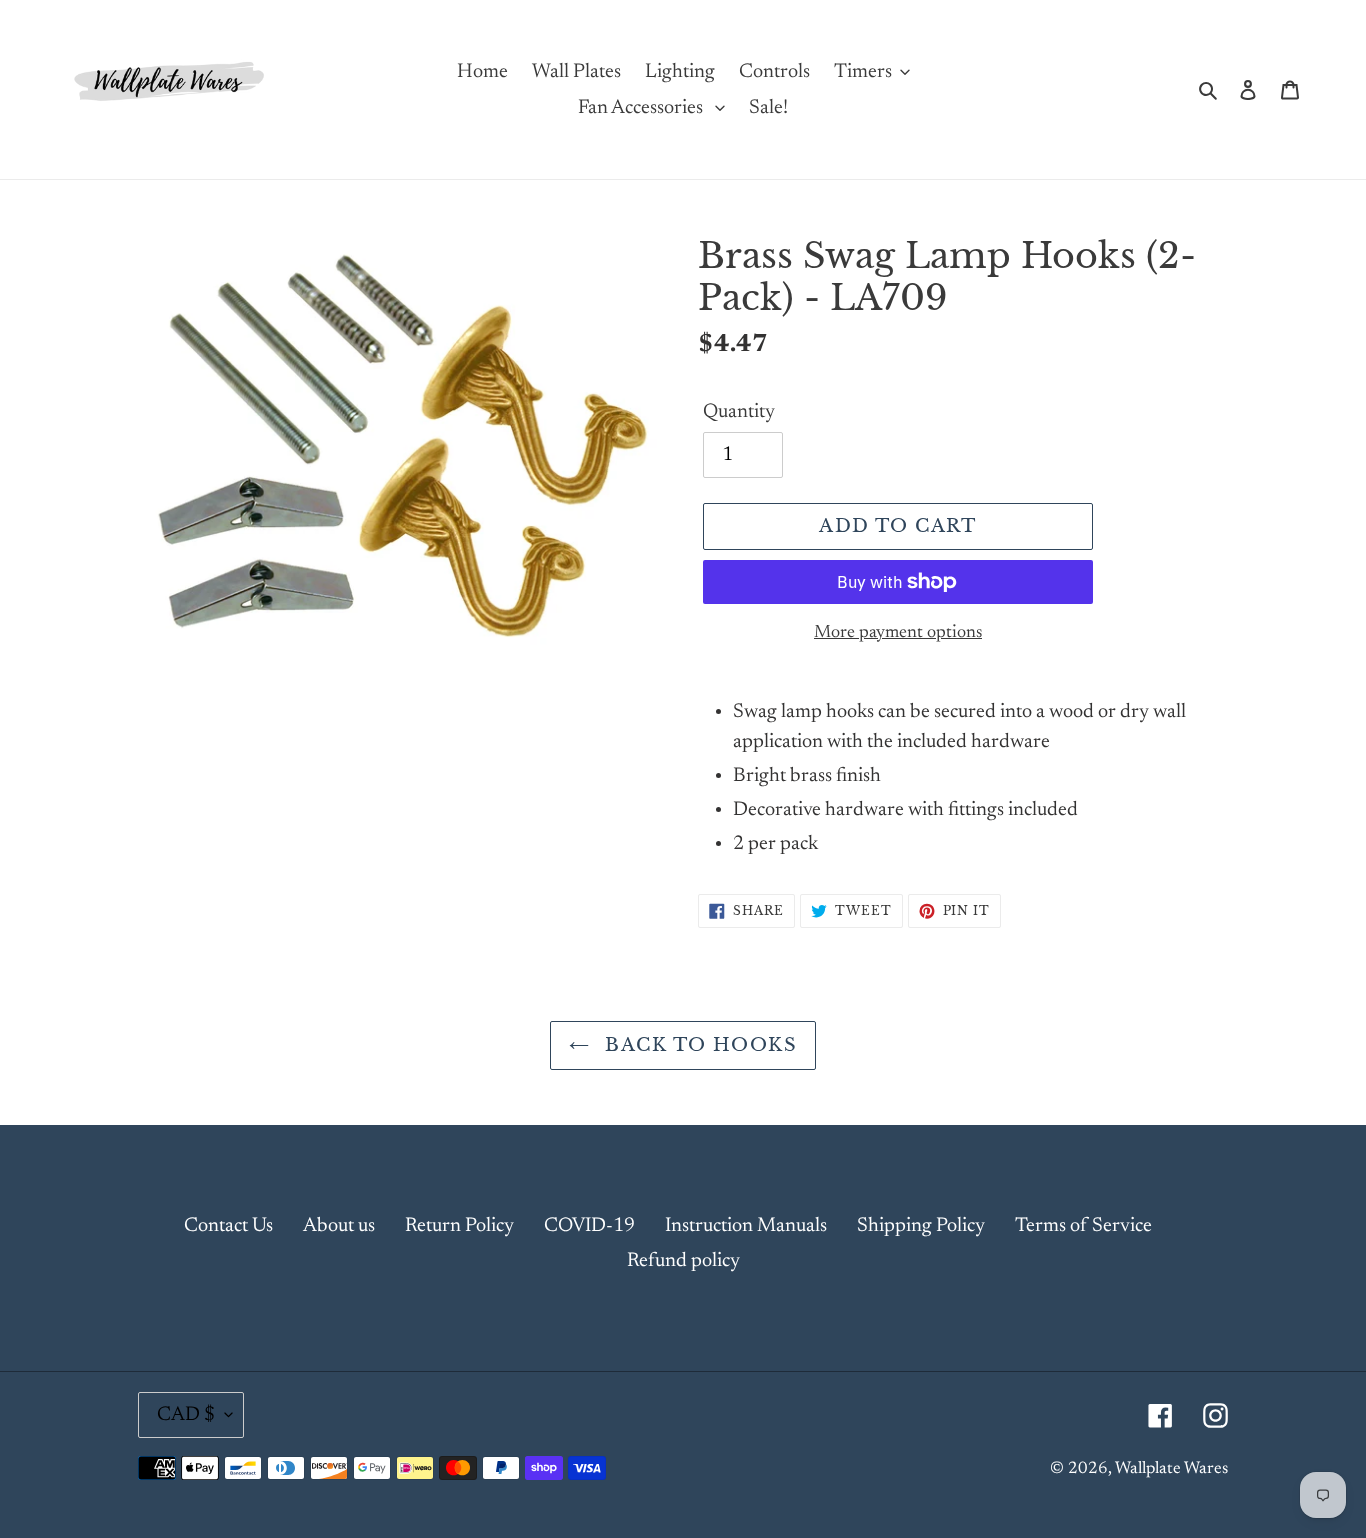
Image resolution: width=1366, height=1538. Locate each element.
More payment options (898, 633)
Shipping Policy (921, 1226)
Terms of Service (1083, 1226)
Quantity (739, 412)
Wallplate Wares (1171, 1469)
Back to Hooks (698, 1045)
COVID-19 (589, 1226)
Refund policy (683, 1261)
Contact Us (228, 1226)
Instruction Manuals (746, 1226)
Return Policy (459, 1226)
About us (339, 1226)
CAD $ (186, 1415)
